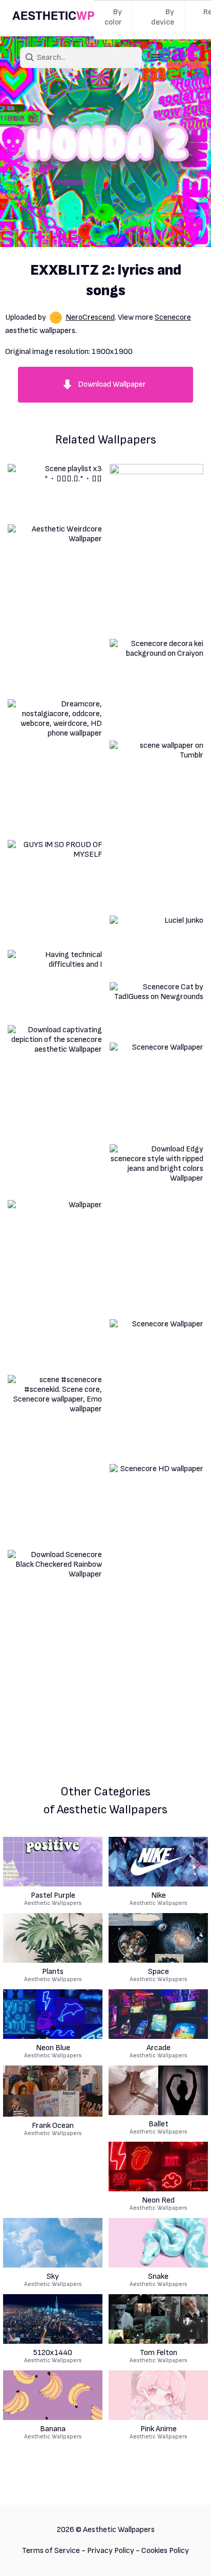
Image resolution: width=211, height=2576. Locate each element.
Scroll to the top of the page (185, 2555)
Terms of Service (51, 2551)
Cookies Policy (165, 2551)
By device (163, 17)
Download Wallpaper (112, 384)
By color (113, 17)
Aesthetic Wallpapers (53, 1899)
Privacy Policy (111, 2551)
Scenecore (173, 317)
